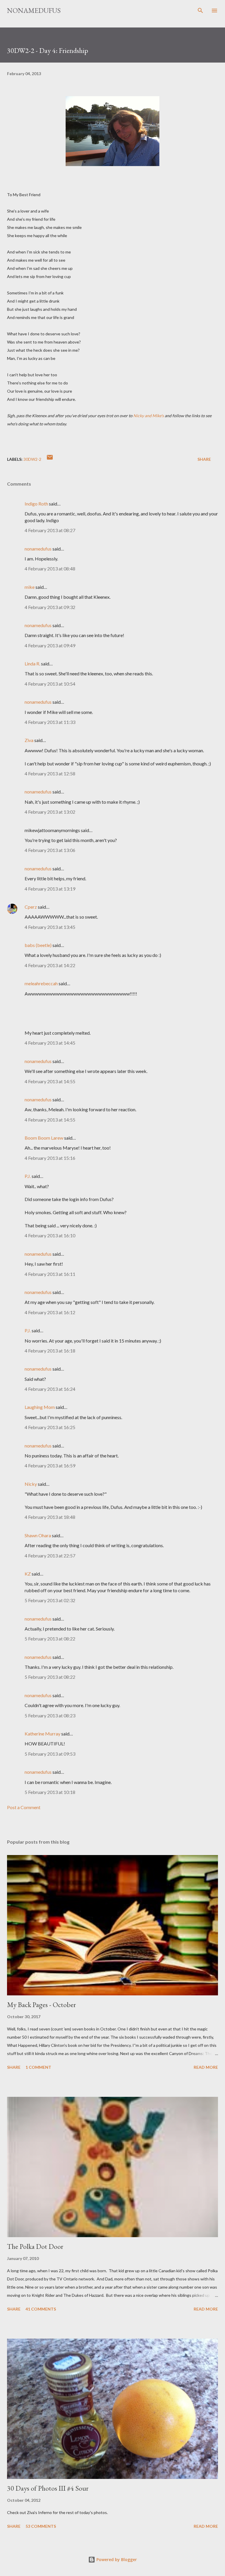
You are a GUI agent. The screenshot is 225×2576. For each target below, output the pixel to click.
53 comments (41, 2526)
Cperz (31, 907)
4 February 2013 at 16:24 (50, 1389)
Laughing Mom (40, 1407)
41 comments (41, 2309)
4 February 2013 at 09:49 (50, 645)
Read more (206, 2067)
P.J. (28, 1176)
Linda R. (32, 664)
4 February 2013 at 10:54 (50, 684)
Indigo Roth (36, 504)
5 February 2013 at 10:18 (50, 1792)
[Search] (200, 11)
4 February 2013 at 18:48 (50, 1517)
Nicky (31, 1484)
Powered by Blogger (116, 2559)
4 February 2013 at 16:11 (50, 1274)
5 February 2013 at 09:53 (50, 1754)
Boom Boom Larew (44, 1138)
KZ (28, 1574)
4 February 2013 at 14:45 (50, 1043)
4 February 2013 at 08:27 (50, 530)
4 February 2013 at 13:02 (50, 812)
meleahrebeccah (41, 983)
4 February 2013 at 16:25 (50, 1427)
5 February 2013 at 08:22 (50, 1639)
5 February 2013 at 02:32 (50, 1600)
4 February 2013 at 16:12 (50, 1312)
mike (30, 587)
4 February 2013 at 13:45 (50, 927)
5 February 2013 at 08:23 (50, 1715)
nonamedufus (34, 10)
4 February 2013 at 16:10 (50, 1235)
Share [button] (204, 459)
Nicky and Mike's (149, 416)
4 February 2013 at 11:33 (50, 722)
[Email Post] (50, 459)
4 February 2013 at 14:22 (50, 965)
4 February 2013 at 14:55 (50, 1081)
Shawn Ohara (38, 1535)
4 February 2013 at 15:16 (50, 1158)
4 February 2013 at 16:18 (50, 1351)
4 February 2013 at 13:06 (50, 850)
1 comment (38, 2067)
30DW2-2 (32, 459)
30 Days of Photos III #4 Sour (48, 2488)
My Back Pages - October (41, 2005)
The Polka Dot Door (35, 2246)
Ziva (29, 740)
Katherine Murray (42, 1734)
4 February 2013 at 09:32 (50, 607)
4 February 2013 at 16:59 (50, 1465)
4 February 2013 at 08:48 (50, 568)
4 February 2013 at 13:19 (50, 889)
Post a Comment (24, 1807)
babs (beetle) (38, 945)
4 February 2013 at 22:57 (50, 1556)
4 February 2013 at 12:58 (50, 773)
